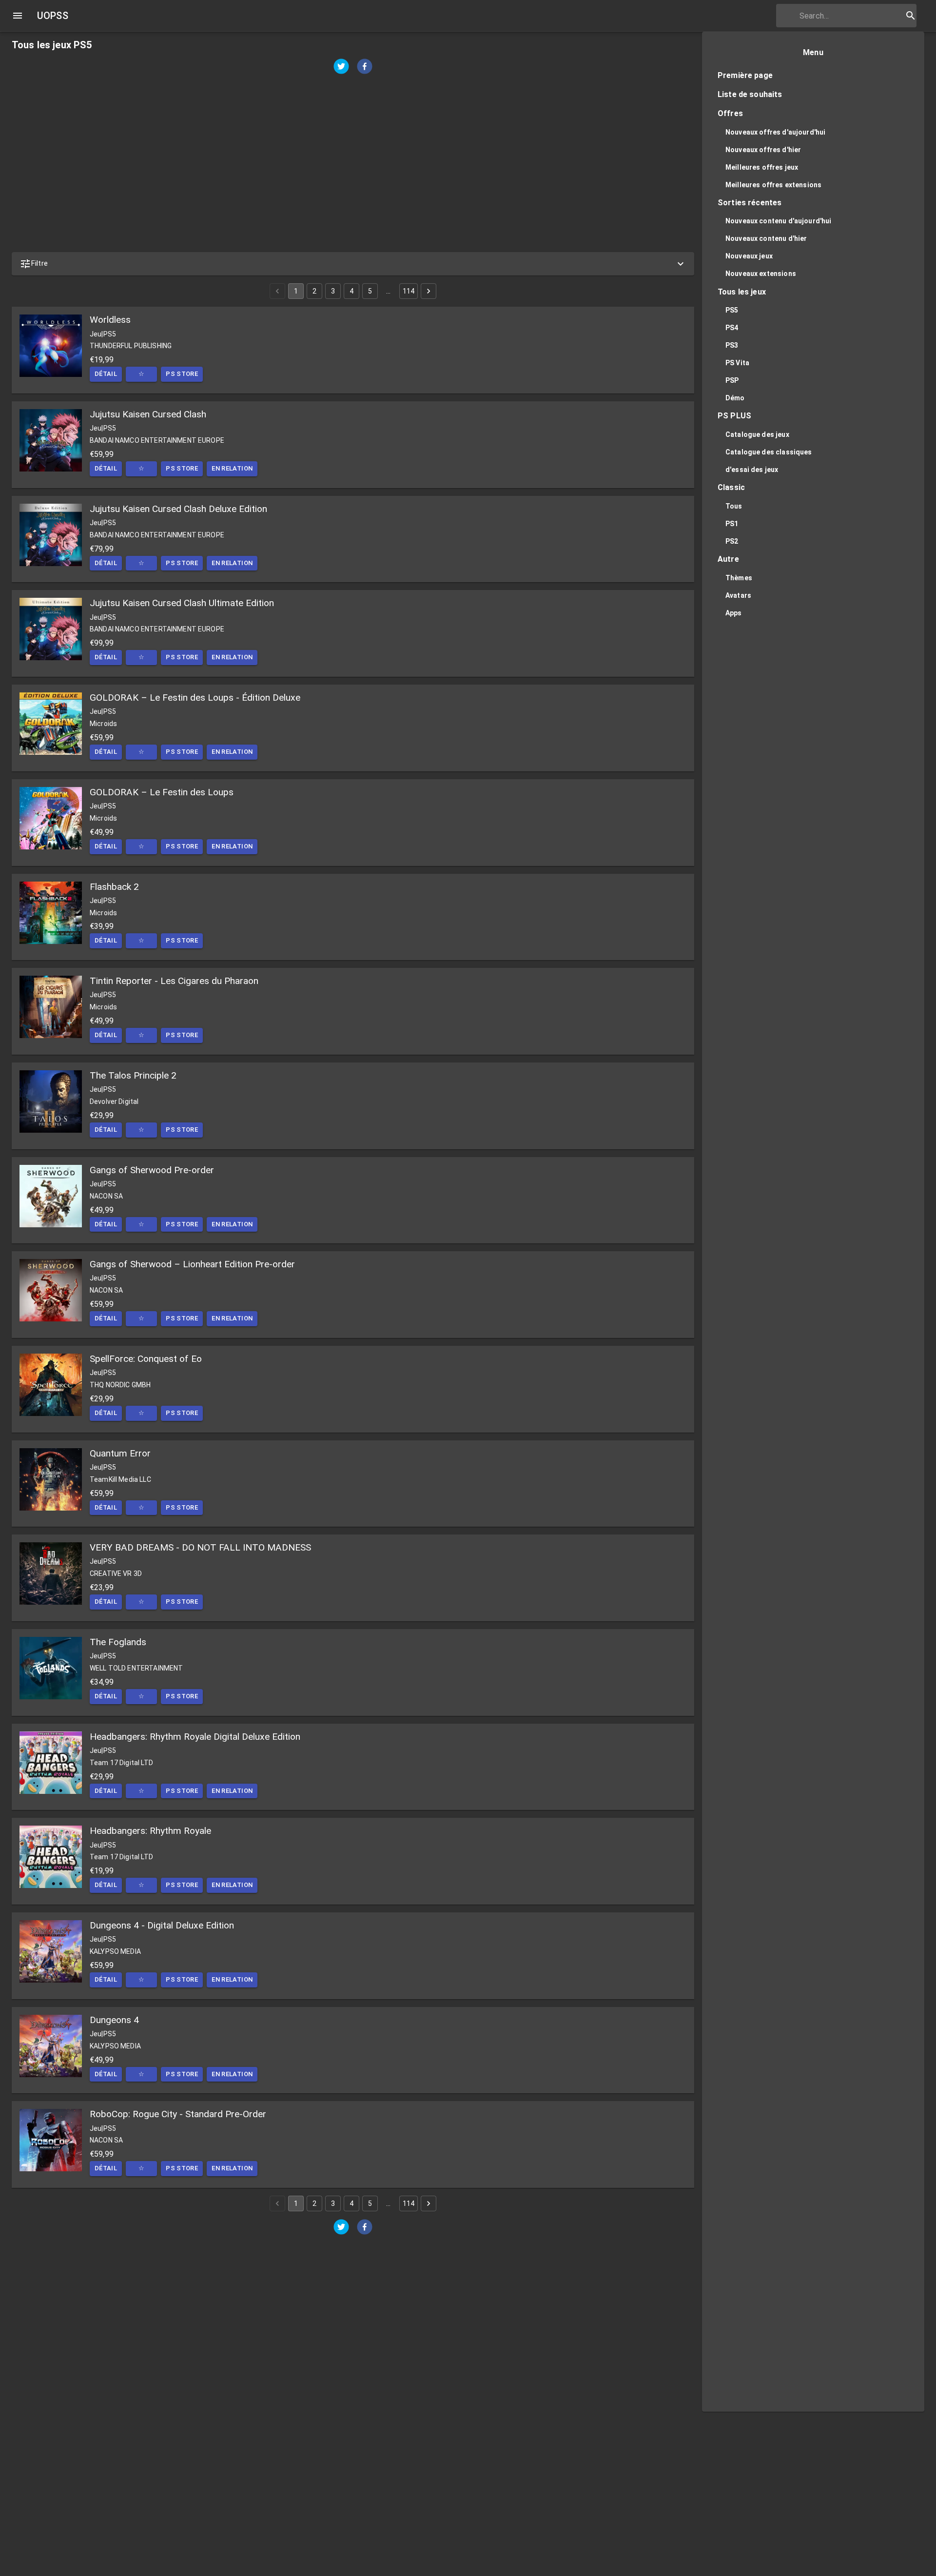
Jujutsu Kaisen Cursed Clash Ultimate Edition (182, 603)
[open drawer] (18, 16)
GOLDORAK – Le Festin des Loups (162, 792)
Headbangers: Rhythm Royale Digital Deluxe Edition (195, 1737)
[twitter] (341, 68)
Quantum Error (120, 1453)
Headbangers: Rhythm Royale (150, 1831)
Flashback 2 (114, 887)
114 (409, 291)
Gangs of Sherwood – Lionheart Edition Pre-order (192, 1264)
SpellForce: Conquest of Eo (146, 1359)
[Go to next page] (429, 291)
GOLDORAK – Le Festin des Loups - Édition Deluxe (195, 698)
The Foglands (118, 1642)
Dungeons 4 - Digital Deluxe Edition (162, 1925)
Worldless (110, 320)
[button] (353, 264)
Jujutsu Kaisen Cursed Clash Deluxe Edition (178, 509)
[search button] (911, 16)
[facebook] (365, 68)
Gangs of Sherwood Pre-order (152, 1170)
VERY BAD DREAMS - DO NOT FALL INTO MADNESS (200, 1547)
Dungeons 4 (114, 2020)
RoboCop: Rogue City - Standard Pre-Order (178, 2114)
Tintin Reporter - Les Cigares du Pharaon (174, 981)
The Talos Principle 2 (133, 1075)
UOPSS (53, 16)
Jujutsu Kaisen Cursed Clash (148, 414)
